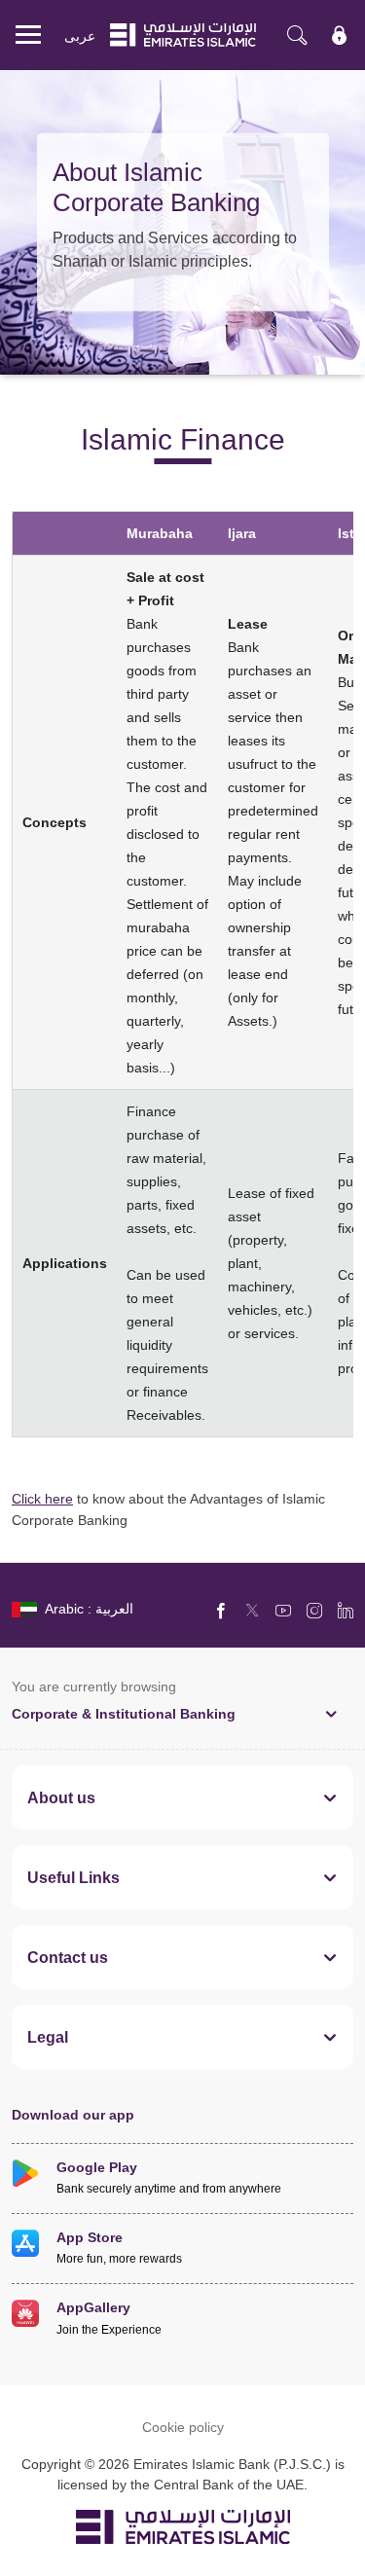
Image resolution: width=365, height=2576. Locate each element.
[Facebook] (221, 1610)
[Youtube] (283, 1610)
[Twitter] (252, 1610)
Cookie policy (183, 2427)
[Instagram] (314, 1610)
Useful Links (73, 1877)
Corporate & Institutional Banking (124, 1713)
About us (61, 1797)
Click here (42, 1498)
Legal (48, 2037)
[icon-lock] (340, 35)
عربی (80, 36)
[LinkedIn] (346, 1610)
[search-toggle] (297, 35)
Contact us (68, 1957)
